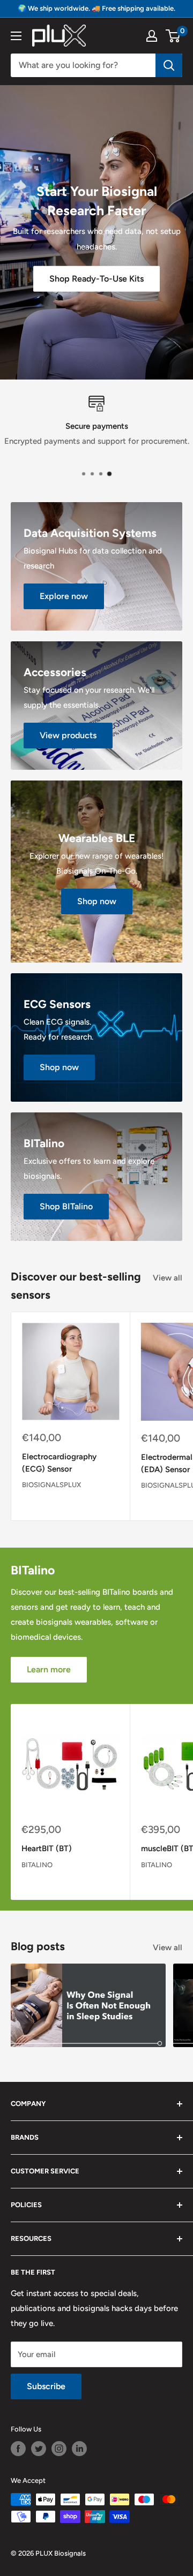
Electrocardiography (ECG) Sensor (59, 1463)
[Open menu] (16, 36)
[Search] (169, 65)
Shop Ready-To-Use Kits (96, 278)
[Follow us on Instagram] (59, 2449)
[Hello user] (152, 36)
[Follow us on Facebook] (18, 2449)
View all (168, 1278)
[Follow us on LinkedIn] (79, 2449)
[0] (173, 36)
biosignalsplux (51, 1485)
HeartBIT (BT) (47, 1848)
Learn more (49, 1669)
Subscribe (46, 2386)
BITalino (37, 1865)
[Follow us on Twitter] (39, 2449)
